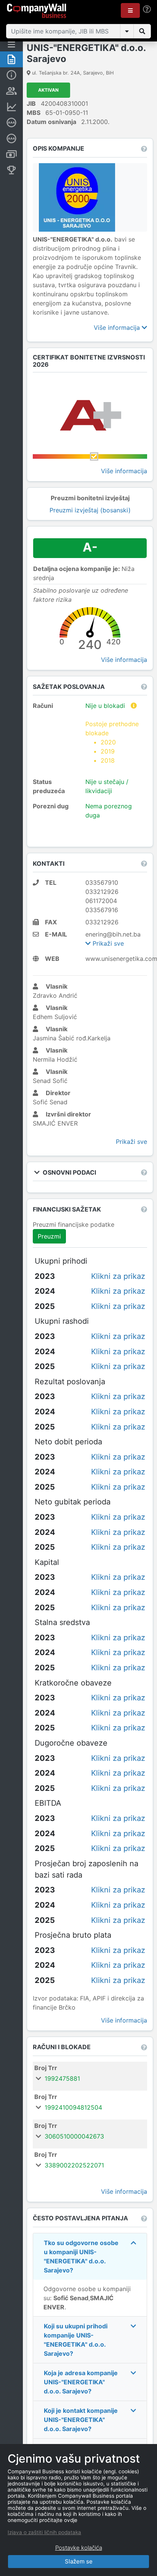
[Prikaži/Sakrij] (127, 31)
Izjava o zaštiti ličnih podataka (44, 2532)
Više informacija (118, 328)
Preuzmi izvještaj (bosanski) (90, 510)
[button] (130, 10)
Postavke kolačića (79, 2548)
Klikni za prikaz (118, 1276)
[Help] (147, 9)
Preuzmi (49, 1236)
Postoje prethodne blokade (112, 742)
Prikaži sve (107, 943)
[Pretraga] (142, 31)
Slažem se (79, 2561)
